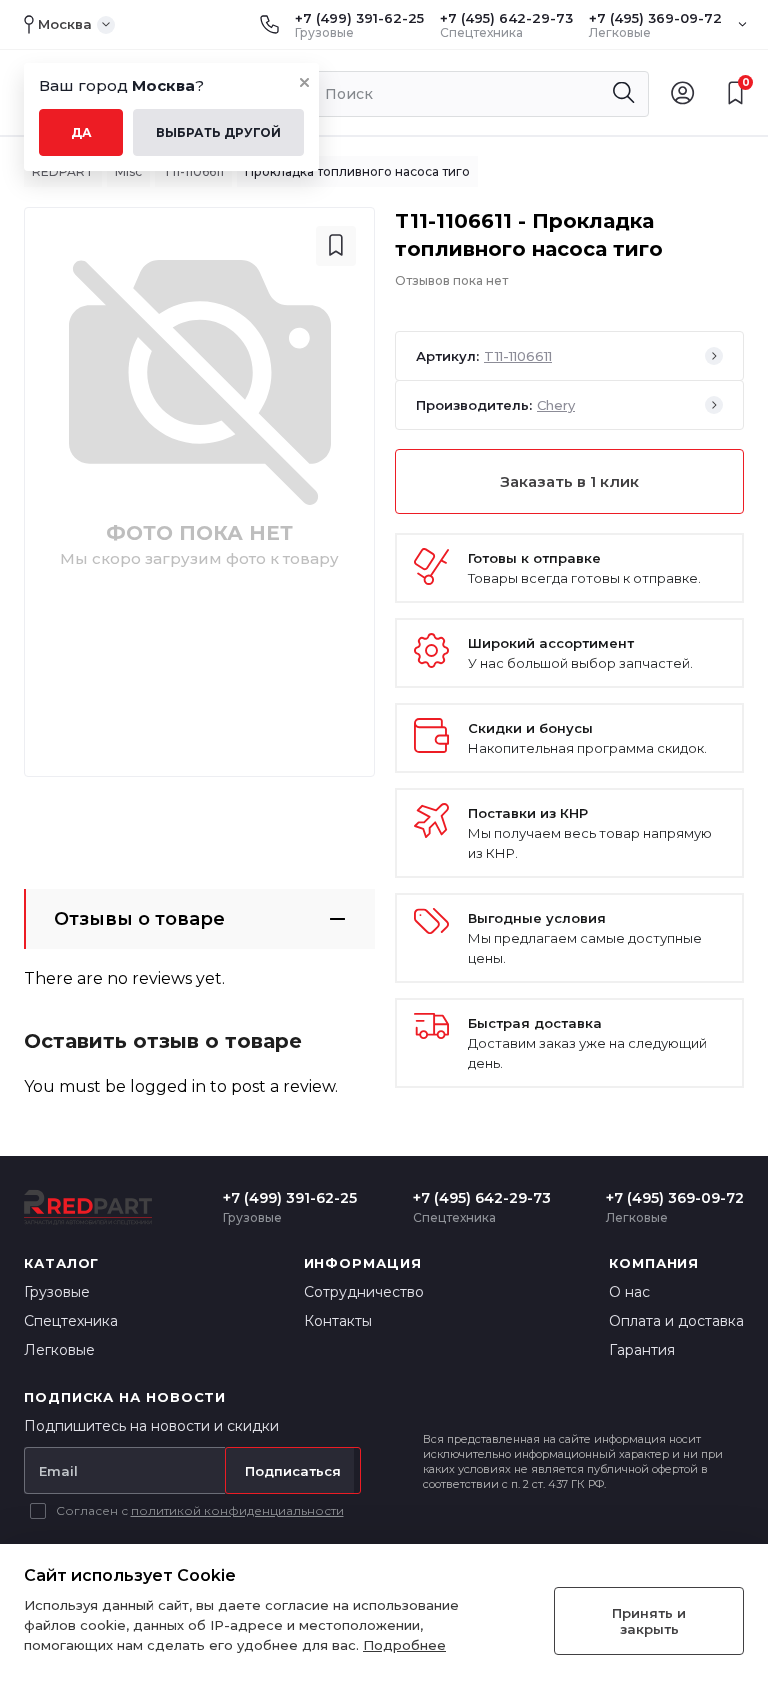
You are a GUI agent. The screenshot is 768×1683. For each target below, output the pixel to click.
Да (81, 132)
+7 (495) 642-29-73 (506, 18)
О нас (629, 1292)
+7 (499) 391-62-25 (359, 18)
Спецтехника (71, 1321)
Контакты (338, 1321)
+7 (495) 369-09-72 (655, 18)
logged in (168, 1086)
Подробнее (404, 1645)
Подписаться (293, 1471)
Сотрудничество (364, 1292)
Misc (128, 171)
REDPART (63, 171)
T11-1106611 (193, 171)
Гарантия (642, 1350)
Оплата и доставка (676, 1321)
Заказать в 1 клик (569, 481)
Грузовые (57, 1292)
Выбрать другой (218, 132)
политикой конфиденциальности (237, 1510)
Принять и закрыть (649, 1621)
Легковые (59, 1350)
